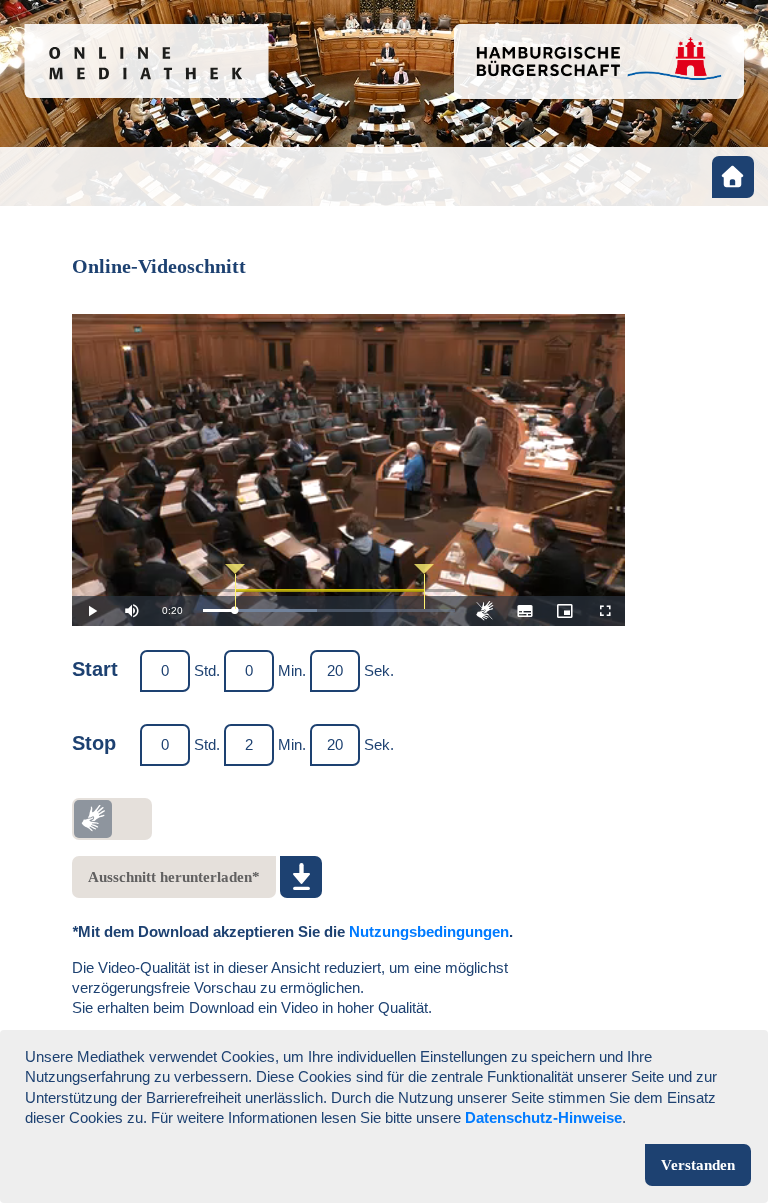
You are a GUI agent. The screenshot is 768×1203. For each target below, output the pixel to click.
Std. (207, 670)
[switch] (112, 819)
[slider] (329, 610)
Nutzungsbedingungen (429, 931)
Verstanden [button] (698, 1165)
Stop (94, 743)
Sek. (379, 670)
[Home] (733, 177)
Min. (292, 670)
